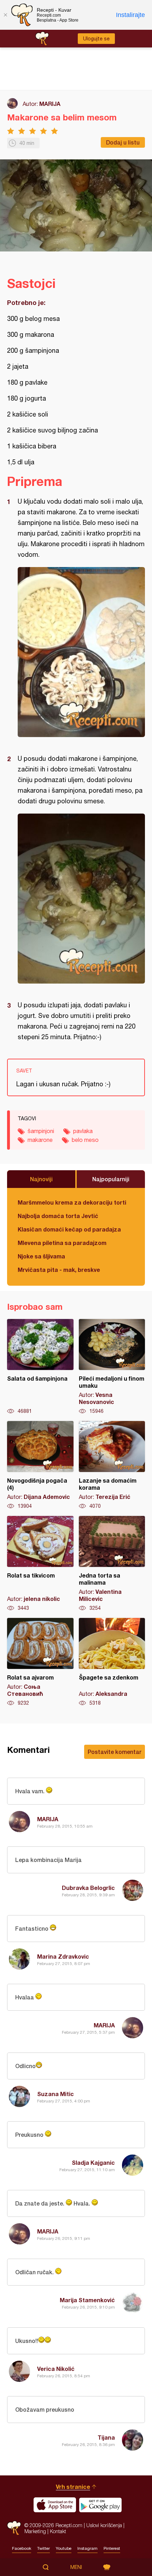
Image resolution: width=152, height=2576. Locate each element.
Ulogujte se (96, 39)
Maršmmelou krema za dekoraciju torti (72, 1202)
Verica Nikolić (56, 2369)
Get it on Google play (100, 2505)
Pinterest (112, 2548)
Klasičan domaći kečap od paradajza (69, 1229)
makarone (40, 1140)
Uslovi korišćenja (104, 2525)
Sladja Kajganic (93, 2162)
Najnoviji (41, 1179)
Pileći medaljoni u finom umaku (112, 1367)
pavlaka (83, 1131)
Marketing (35, 2531)
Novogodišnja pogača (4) (40, 1465)
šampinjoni (41, 1131)
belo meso (85, 1140)
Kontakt (58, 2531)
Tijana (106, 2437)
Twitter (43, 2548)
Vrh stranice (73, 2487)
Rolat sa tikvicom (40, 1564)
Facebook (22, 2548)
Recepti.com (14, 2528)
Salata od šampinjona (40, 1367)
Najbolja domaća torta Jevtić (58, 1216)
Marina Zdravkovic (63, 1956)
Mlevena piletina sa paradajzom (62, 1243)
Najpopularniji (111, 1179)
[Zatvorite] (5, 15)
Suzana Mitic (55, 2094)
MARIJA (50, 104)
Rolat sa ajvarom (40, 1662)
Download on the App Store (55, 2505)
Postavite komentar (115, 1752)
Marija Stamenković (87, 2300)
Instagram (87, 2548)
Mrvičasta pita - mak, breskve (59, 1270)
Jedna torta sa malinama (112, 1564)
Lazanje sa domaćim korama (112, 1465)
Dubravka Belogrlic (88, 1888)
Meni (76, 2567)
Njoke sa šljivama (41, 1256)
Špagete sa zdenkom (112, 1662)
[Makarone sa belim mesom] (81, 652)
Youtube (64, 2548)
